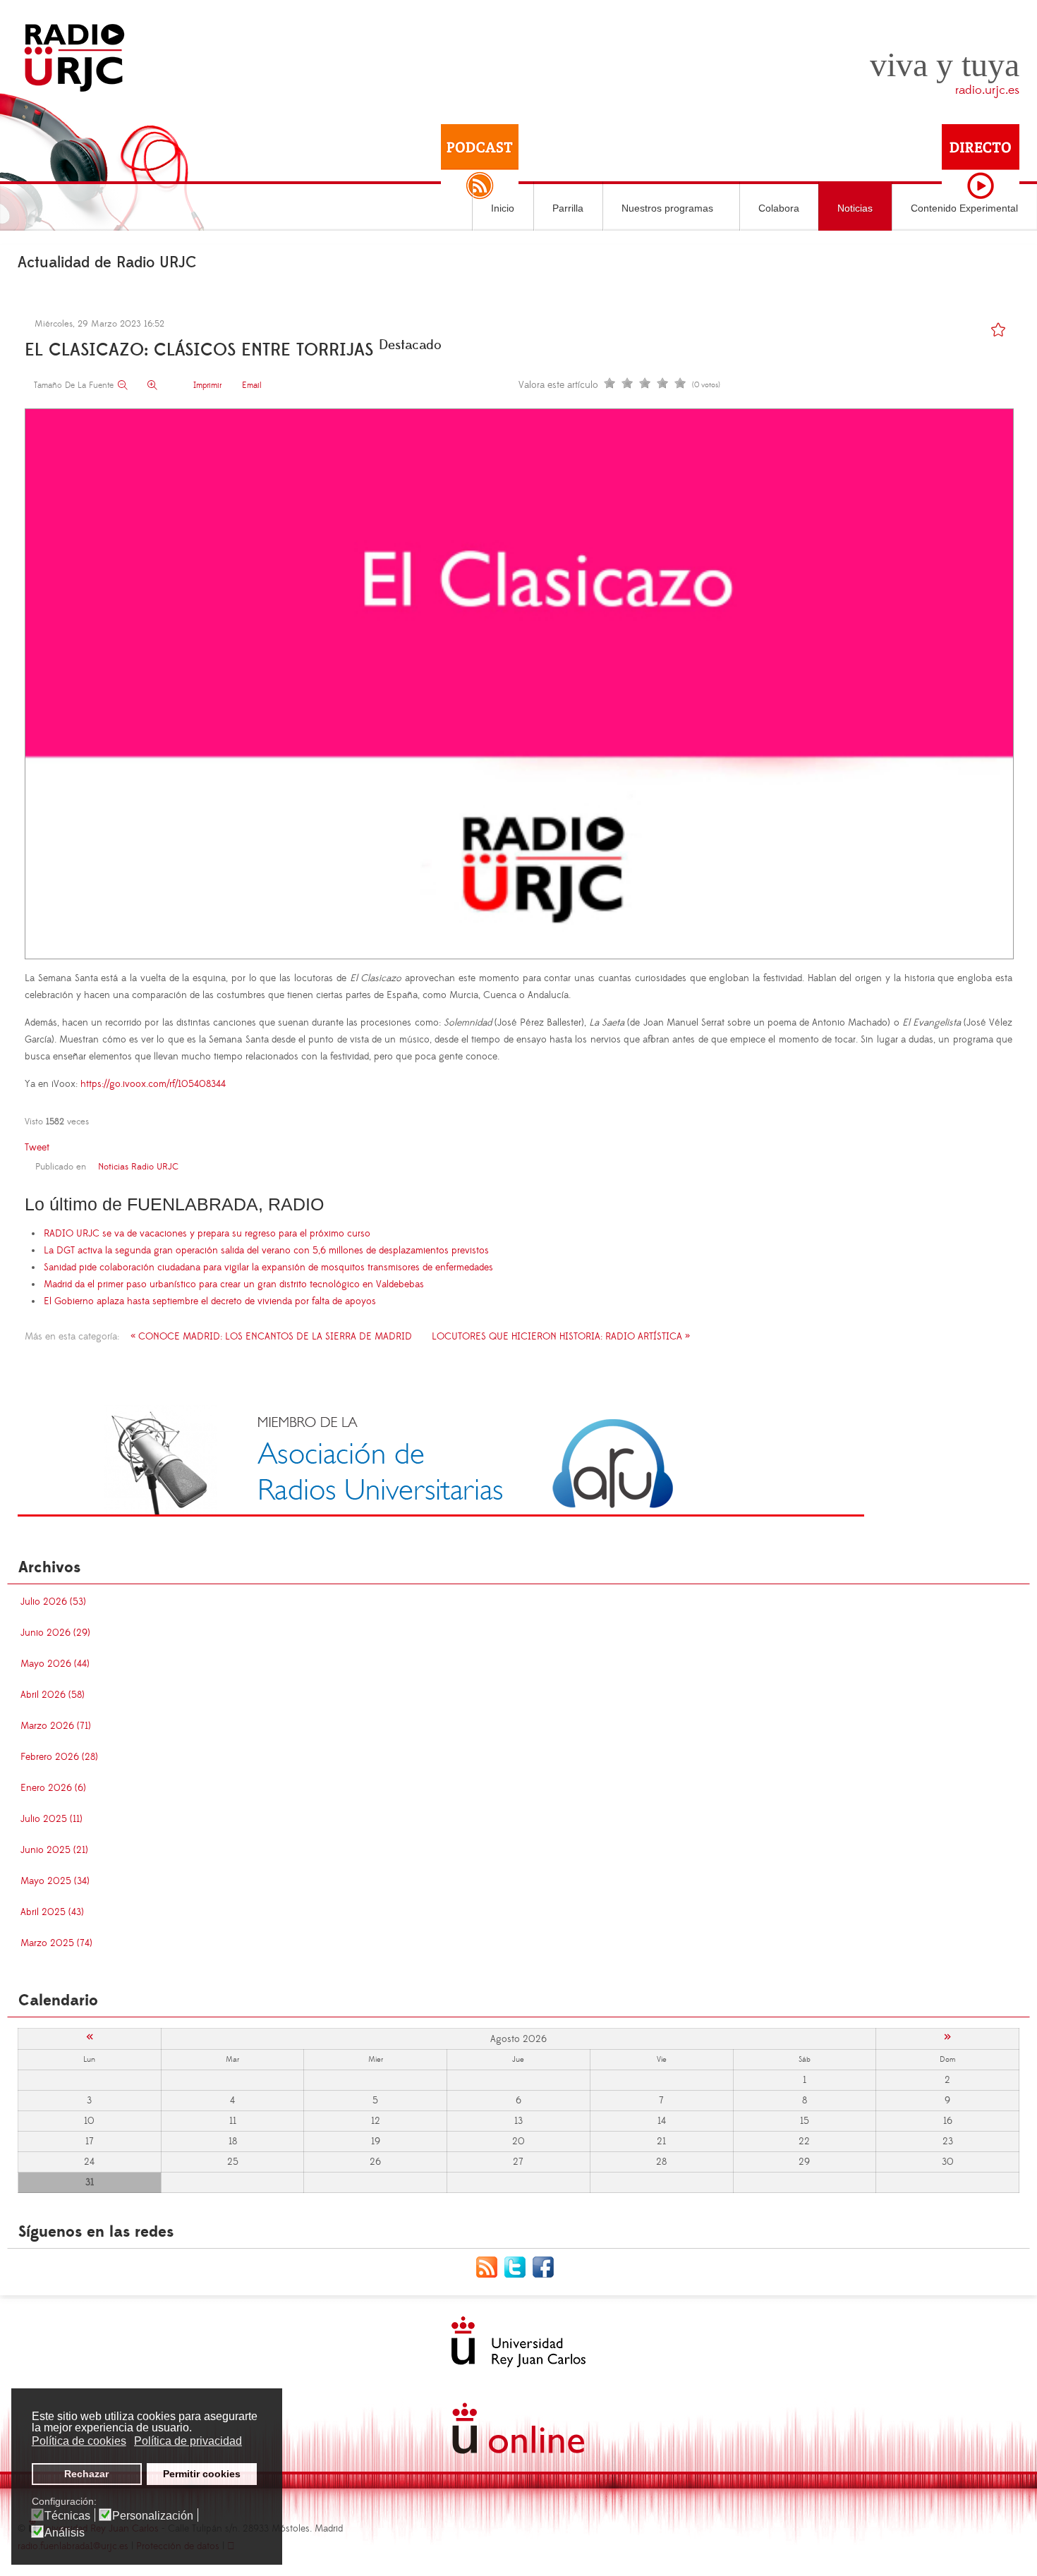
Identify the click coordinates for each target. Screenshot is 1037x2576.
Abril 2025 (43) (52, 1912)
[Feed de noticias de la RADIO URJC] (490, 2266)
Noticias (855, 208)
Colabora (779, 208)
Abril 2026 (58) (53, 1695)
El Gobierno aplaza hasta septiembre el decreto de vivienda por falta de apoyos (210, 1301)
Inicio (503, 208)
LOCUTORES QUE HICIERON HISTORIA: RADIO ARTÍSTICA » (561, 1337)
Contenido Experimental (964, 208)
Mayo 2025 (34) (55, 1881)
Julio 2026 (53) (53, 1602)
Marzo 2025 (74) (56, 1943)
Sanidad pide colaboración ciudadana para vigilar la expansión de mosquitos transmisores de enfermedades (268, 1268)
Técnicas (67, 2516)
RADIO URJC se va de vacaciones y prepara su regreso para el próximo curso (207, 1234)
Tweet (37, 1148)
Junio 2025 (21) (54, 1850)
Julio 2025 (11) (51, 1819)
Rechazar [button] (86, 2474)
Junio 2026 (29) (55, 1633)
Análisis (65, 2533)
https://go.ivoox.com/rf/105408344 (153, 1084)
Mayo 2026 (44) (55, 1664)
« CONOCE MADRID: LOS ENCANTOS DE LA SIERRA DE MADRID (271, 1337)
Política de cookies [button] (79, 2441)
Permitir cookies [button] (202, 2474)
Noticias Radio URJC (138, 1167)
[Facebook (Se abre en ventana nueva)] (547, 2266)
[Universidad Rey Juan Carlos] (518, 2342)
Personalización (153, 2516)
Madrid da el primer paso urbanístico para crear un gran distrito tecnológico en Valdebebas (234, 1284)
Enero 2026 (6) (53, 1788)
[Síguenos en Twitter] (518, 2266)
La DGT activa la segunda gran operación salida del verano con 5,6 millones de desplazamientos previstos (266, 1251)
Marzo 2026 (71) (56, 1726)
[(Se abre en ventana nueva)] (441, 1460)
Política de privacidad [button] (188, 2441)
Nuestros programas (667, 208)
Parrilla (568, 208)
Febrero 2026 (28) (59, 1757)
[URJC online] (518, 2428)
